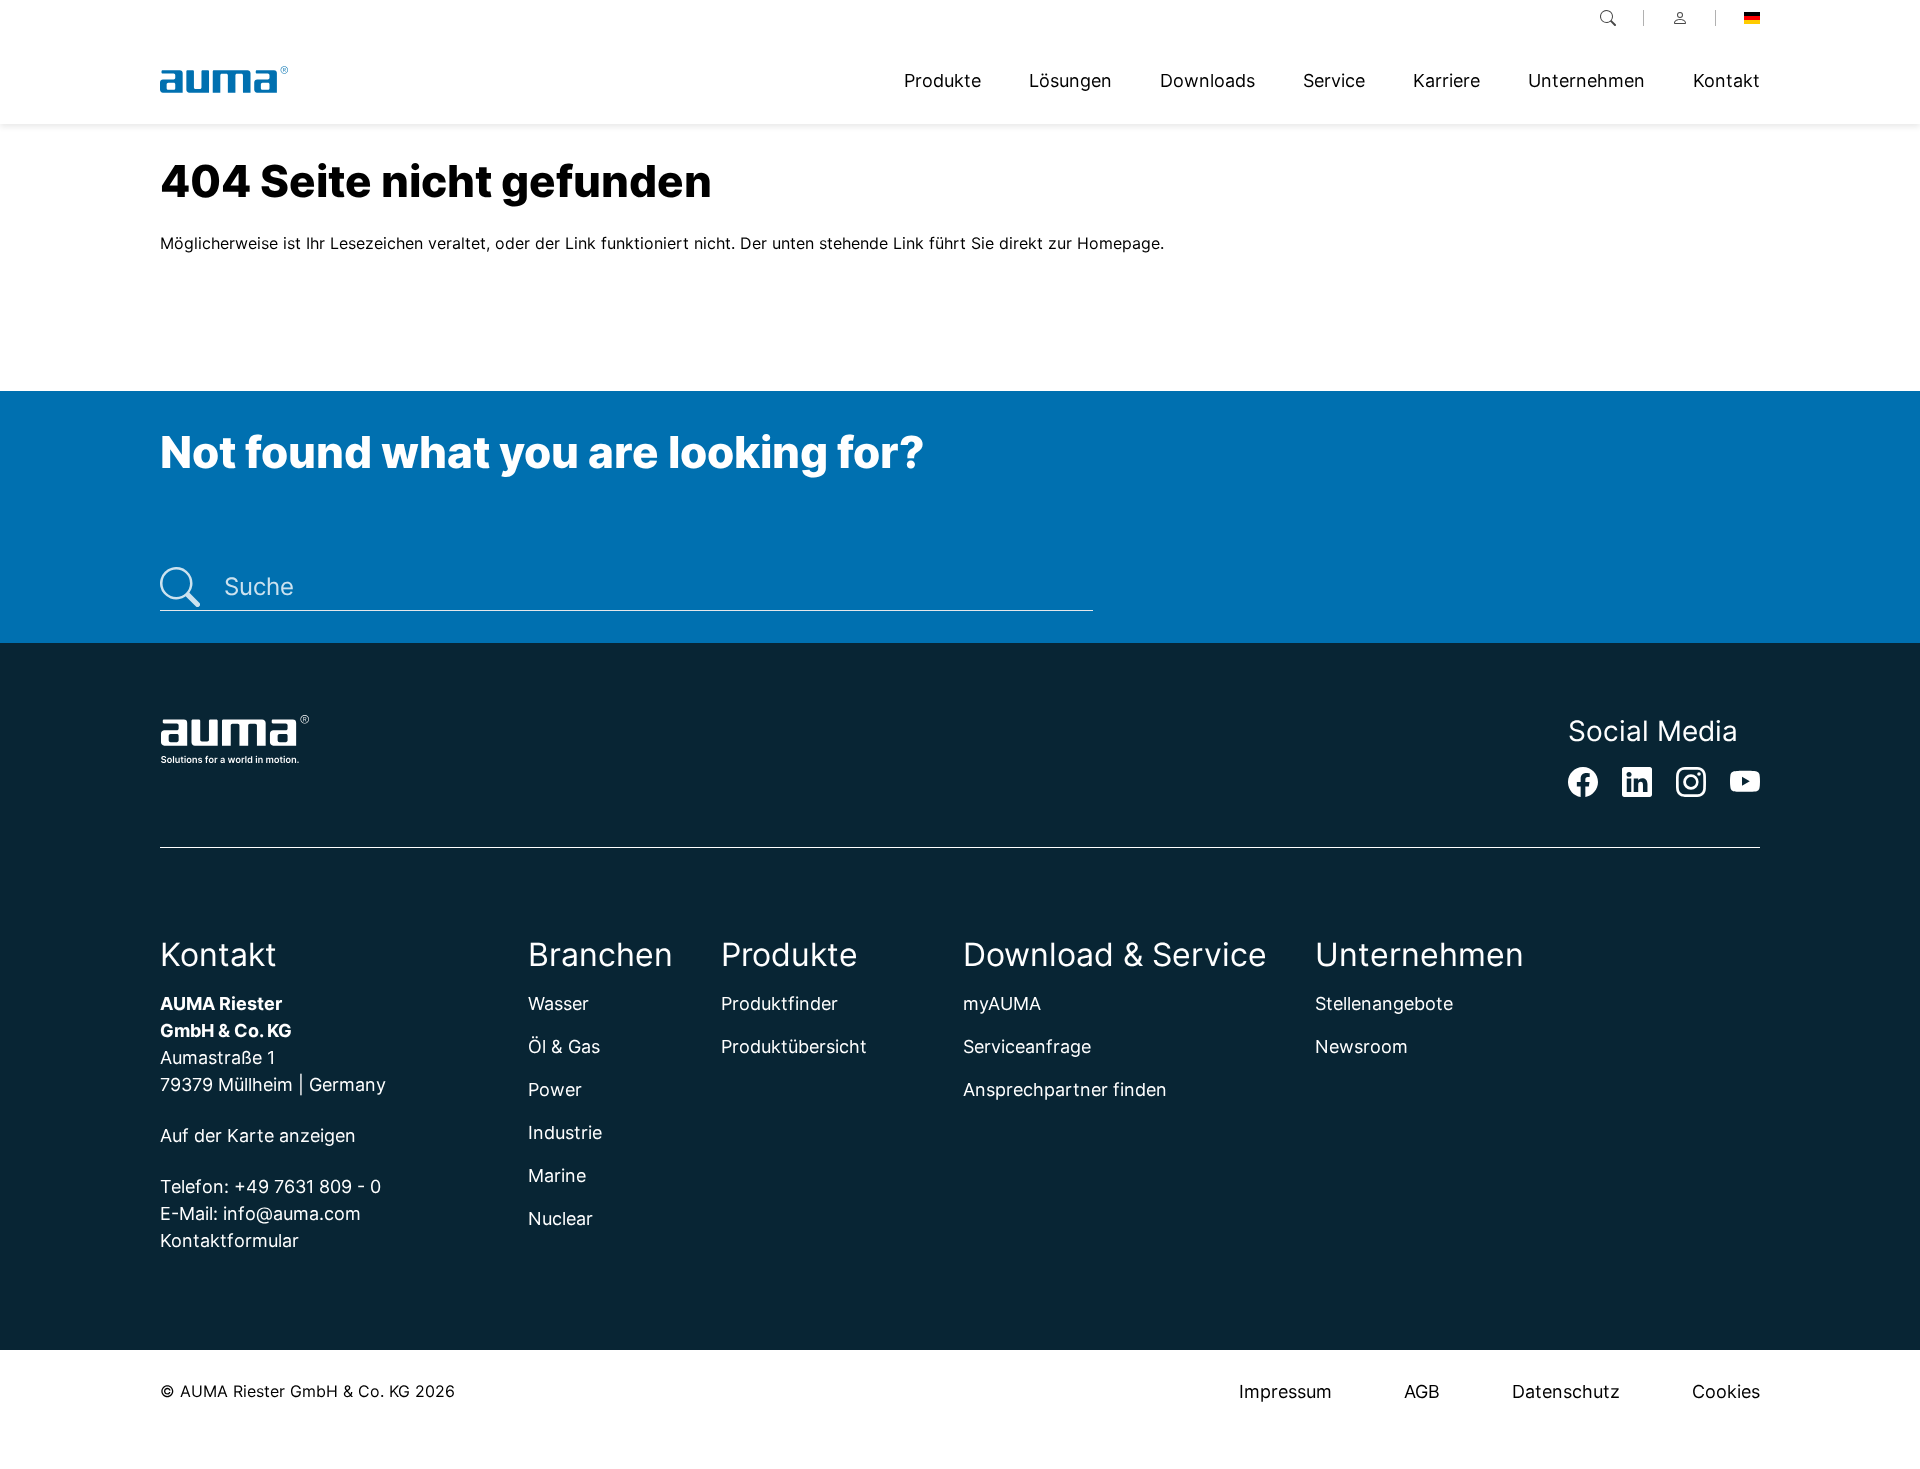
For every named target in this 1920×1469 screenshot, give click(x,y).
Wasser (558, 1003)
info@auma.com (292, 1213)
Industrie (565, 1132)
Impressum (1285, 1391)
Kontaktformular (229, 1240)
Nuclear (560, 1218)
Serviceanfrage (1027, 1046)
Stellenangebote (1384, 1003)
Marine (557, 1175)
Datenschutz (1566, 1391)
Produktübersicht (794, 1046)
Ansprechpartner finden (1065, 1089)
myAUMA (1002, 1003)
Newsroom (1361, 1046)
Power (555, 1089)
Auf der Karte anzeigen (258, 1135)
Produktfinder (779, 1003)
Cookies (1726, 1391)
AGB (1422, 1391)
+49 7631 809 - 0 (307, 1186)
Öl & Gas (564, 1046)
